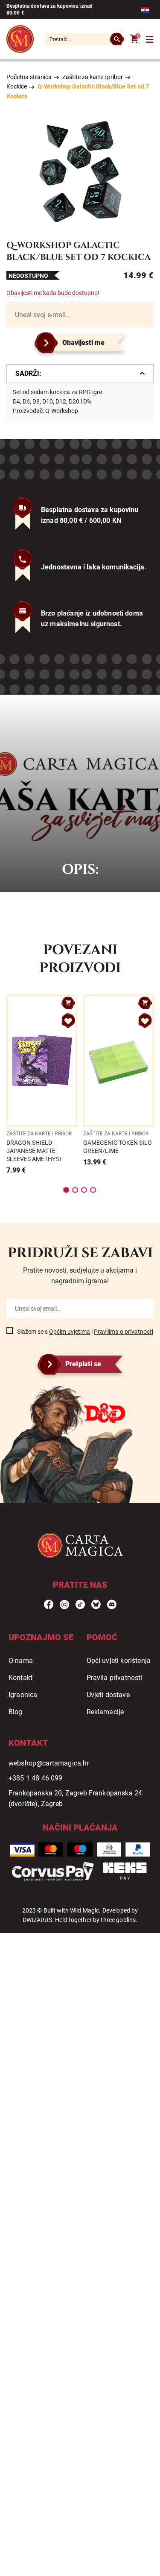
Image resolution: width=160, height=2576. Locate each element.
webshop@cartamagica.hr (49, 1763)
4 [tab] (93, 1190)
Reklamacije (105, 1712)
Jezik (147, 10)
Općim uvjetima (70, 1332)
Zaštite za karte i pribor (93, 77)
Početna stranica (29, 77)
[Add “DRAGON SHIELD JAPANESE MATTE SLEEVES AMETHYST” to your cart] (68, 1003)
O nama (21, 1661)
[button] (68, 1021)
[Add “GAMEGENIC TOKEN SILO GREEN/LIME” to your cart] (145, 1003)
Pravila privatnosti (115, 1678)
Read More (42, 1085)
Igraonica (23, 1695)
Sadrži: (28, 373)
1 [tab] (66, 1190)
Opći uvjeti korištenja (119, 1661)
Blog (16, 1712)
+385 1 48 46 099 (36, 1778)
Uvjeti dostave (108, 1695)
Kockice (17, 86)
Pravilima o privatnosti (124, 1332)
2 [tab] (75, 1190)
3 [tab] (84, 1190)
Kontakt (20, 1678)
